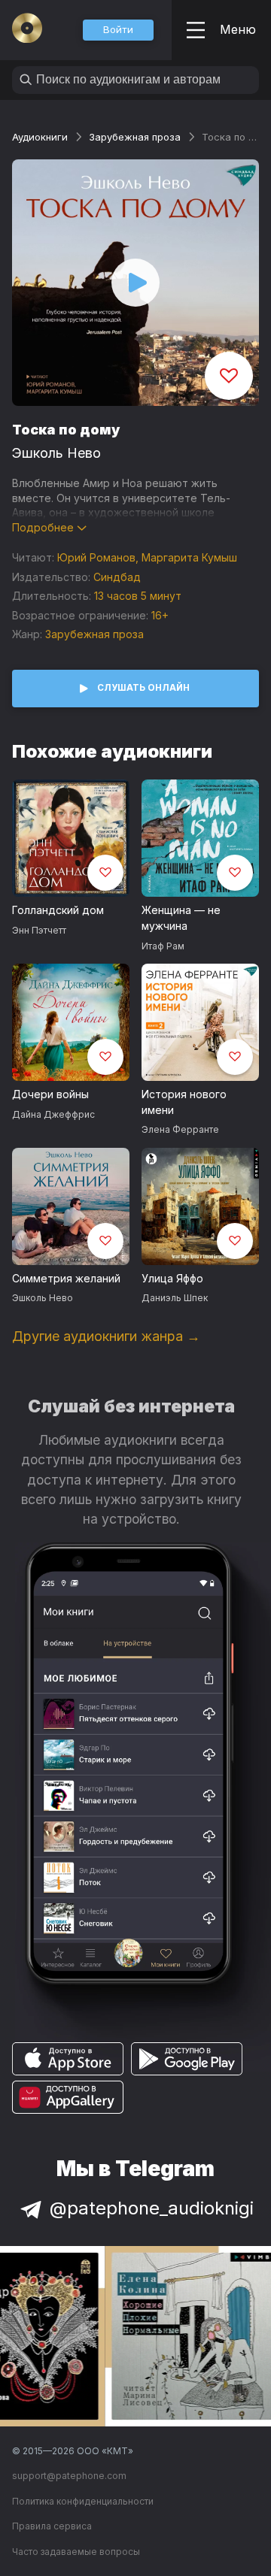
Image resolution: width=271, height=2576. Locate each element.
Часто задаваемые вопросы (76, 2552)
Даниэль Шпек (175, 1298)
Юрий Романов (96, 557)
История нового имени (184, 1102)
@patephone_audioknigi (152, 2208)
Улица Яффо (172, 1278)
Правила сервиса (52, 2526)
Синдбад (117, 577)
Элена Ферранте (180, 1129)
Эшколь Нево (56, 453)
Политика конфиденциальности (83, 2501)
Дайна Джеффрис (53, 1114)
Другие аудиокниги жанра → (106, 1336)
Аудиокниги (40, 137)
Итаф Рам (163, 946)
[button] (118, 30)
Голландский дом (58, 910)
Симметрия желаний (66, 1278)
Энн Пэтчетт (39, 930)
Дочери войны (50, 1094)
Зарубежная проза (135, 137)
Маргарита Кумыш (189, 557)
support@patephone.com (69, 2476)
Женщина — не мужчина (181, 918)
